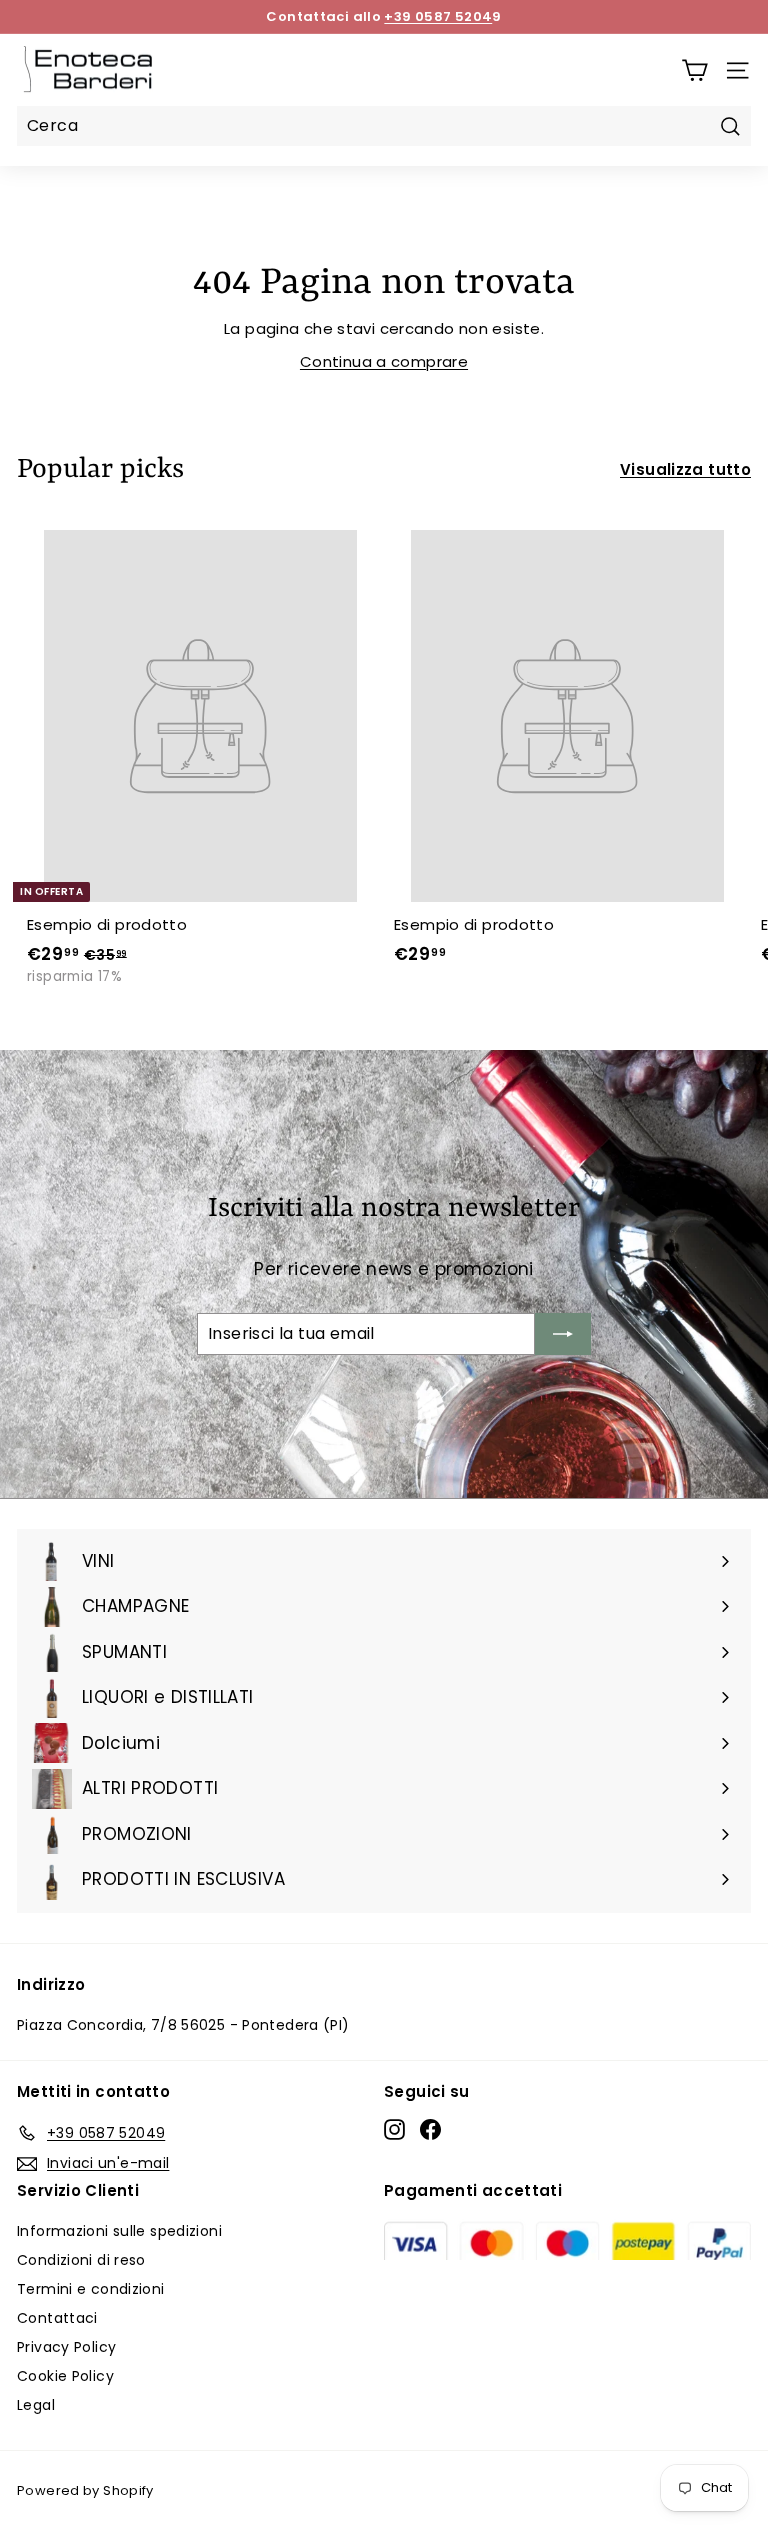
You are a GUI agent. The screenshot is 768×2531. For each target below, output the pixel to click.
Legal (36, 2405)
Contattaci (57, 2318)
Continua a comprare (384, 361)
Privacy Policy (66, 2347)
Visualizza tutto (685, 469)
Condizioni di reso (81, 2260)
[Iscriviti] (563, 1334)
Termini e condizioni (91, 2289)
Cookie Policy (65, 2376)
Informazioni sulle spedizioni (119, 2231)
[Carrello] (694, 70)
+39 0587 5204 (438, 16)
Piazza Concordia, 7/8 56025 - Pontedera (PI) (183, 2025)
